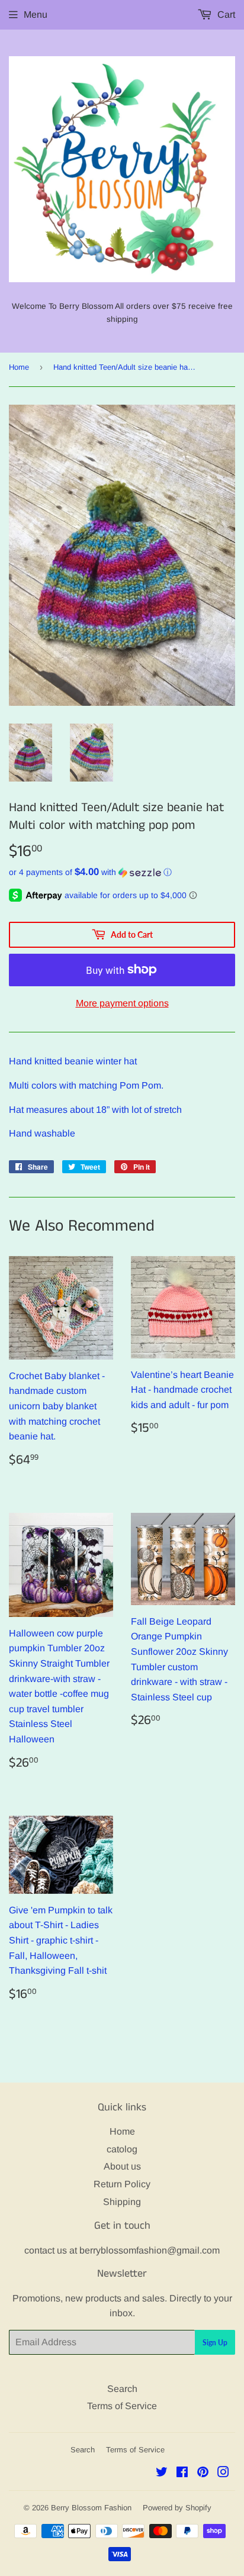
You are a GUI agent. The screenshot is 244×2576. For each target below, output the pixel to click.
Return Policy (122, 2184)
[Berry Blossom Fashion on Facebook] (182, 2473)
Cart (225, 14)
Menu (36, 14)
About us (122, 2166)
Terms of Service (122, 2406)
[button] (122, 872)
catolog (122, 2149)
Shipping (122, 2202)
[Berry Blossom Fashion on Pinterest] (203, 2473)
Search (122, 2389)
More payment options (122, 1003)
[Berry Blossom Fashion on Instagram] (223, 2473)
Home (19, 367)
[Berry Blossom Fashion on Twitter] (162, 2473)
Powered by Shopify (177, 2508)
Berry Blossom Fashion (91, 2508)
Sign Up (215, 2343)
